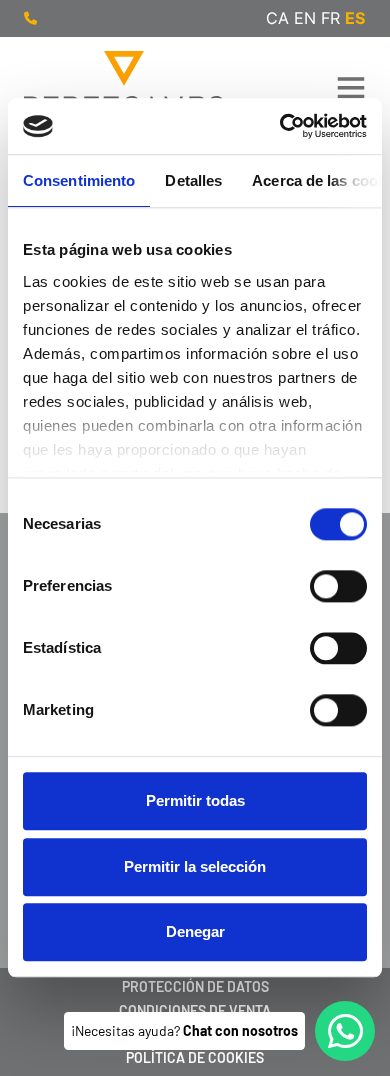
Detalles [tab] (193, 180)
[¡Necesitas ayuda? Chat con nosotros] (345, 1031)
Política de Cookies (195, 1057)
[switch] (338, 587)
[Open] (351, 87)
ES (355, 18)
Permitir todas (195, 801)
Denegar (195, 932)
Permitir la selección (195, 866)
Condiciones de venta (195, 1010)
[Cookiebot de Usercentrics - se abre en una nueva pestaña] (280, 126)
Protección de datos (195, 986)
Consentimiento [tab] (79, 180)
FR (330, 18)
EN (305, 18)
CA (277, 18)
